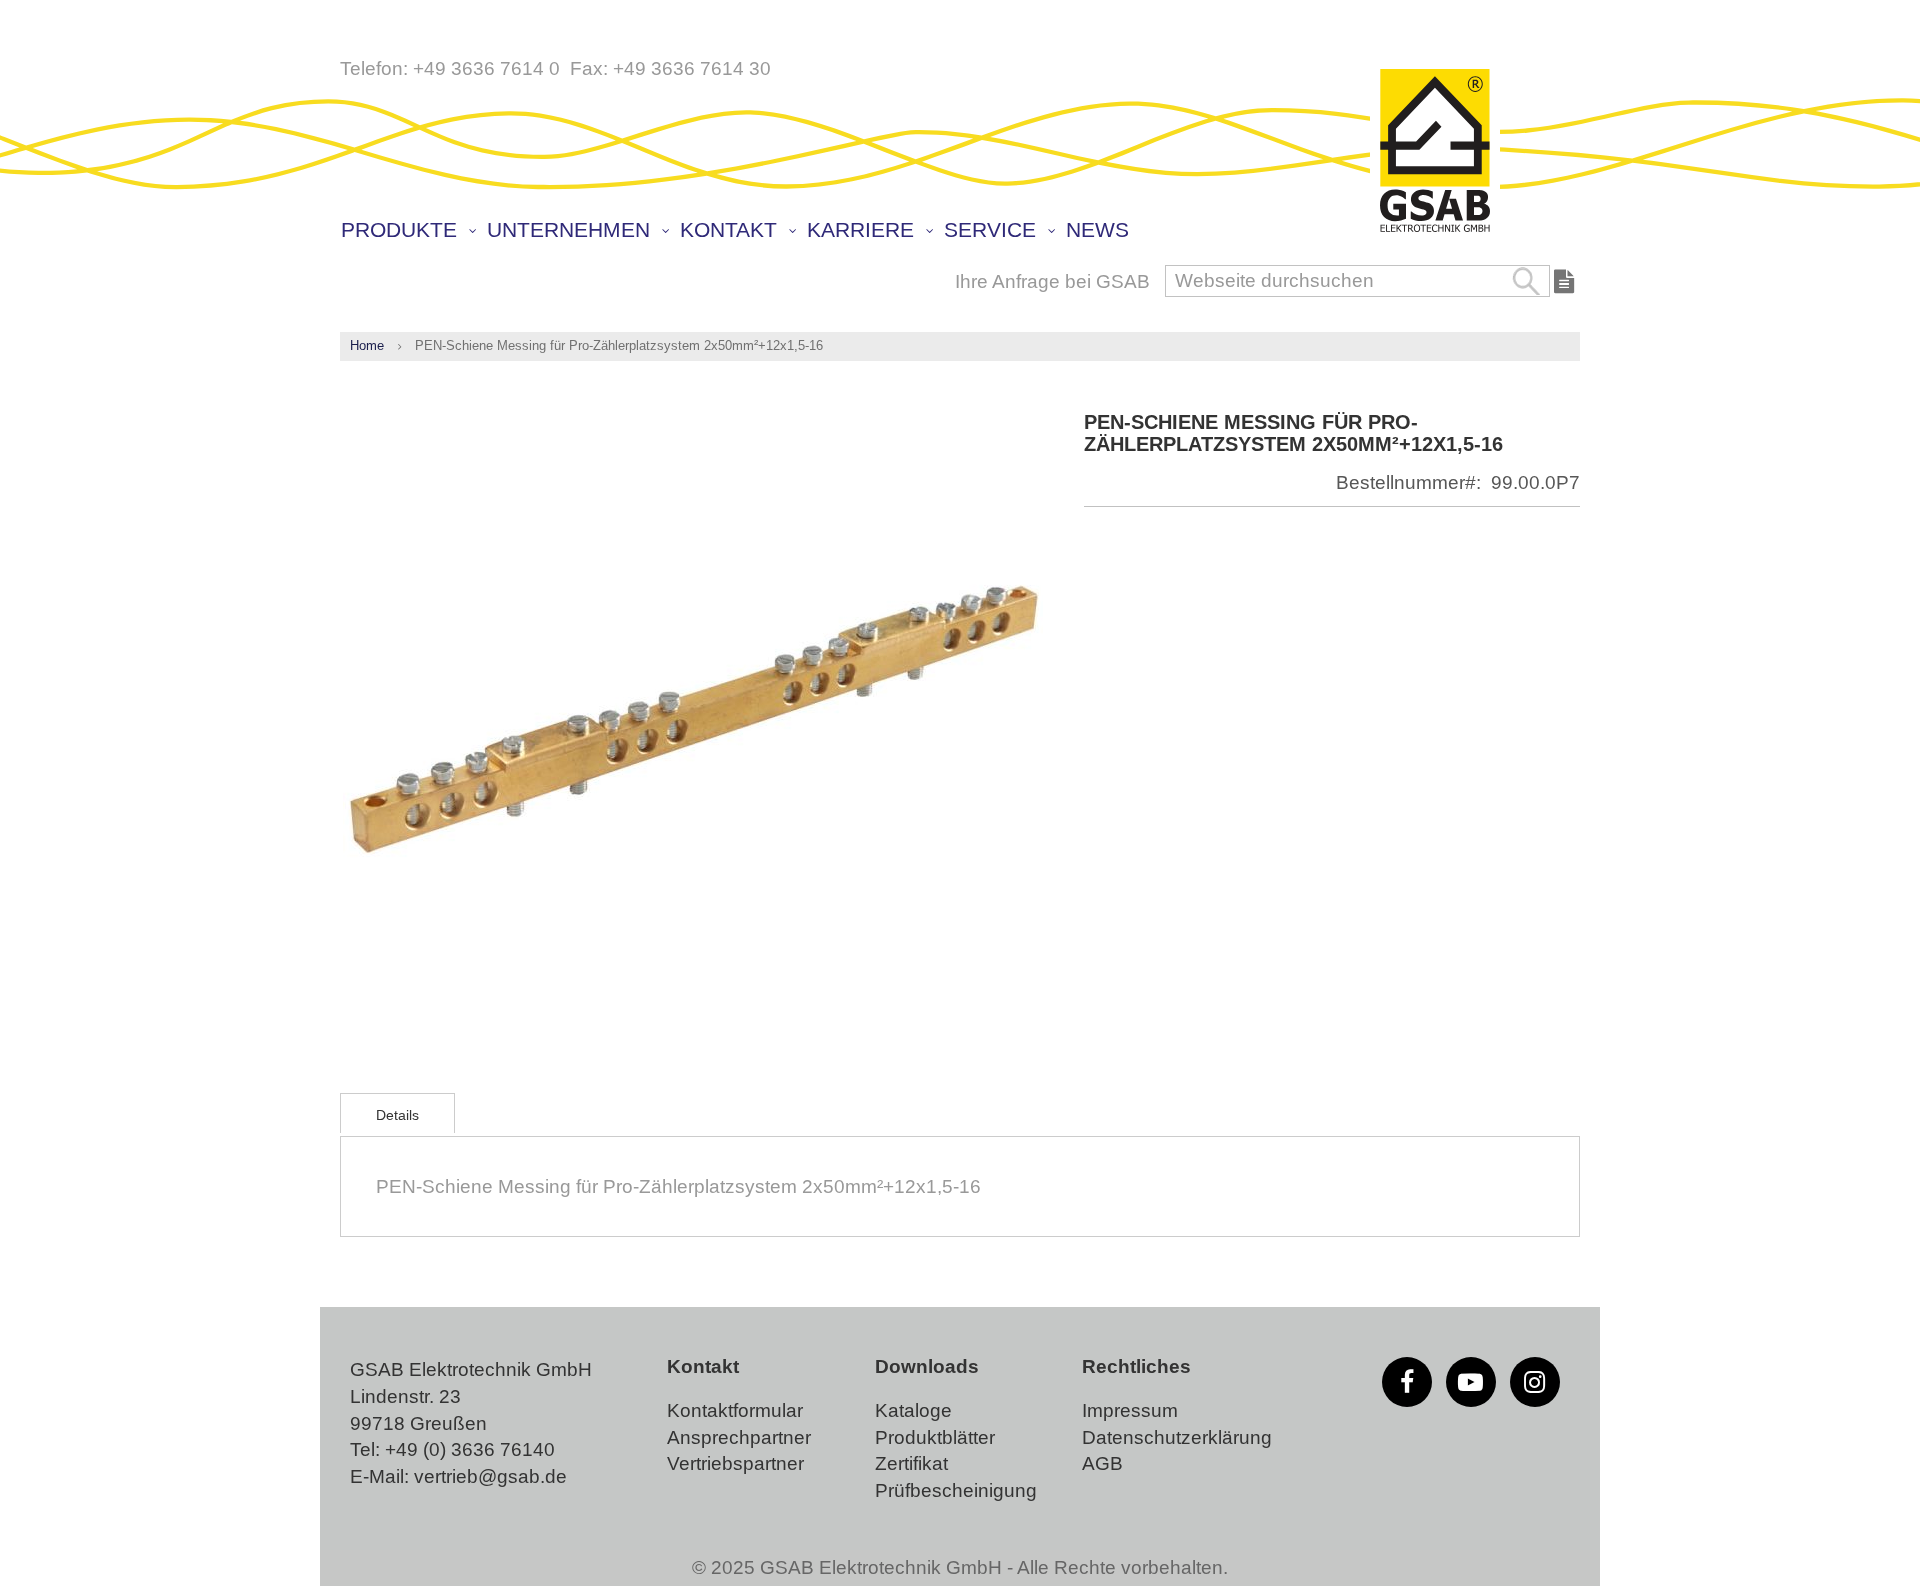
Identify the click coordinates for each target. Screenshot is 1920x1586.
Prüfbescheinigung (956, 1490)
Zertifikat (911, 1463)
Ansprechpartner (739, 1437)
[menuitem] (407, 230)
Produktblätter (935, 1437)
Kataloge (913, 1410)
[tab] (397, 1113)
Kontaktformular (735, 1410)
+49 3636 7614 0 (486, 68)
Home (367, 345)
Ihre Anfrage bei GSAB (1052, 281)
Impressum (1130, 1410)
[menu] (965, 232)
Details (397, 1115)
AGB (1102, 1463)
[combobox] (1357, 281)
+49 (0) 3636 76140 (470, 1449)
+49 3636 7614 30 (692, 68)
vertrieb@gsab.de (490, 1476)
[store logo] (1435, 152)
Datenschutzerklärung (1177, 1437)
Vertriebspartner (735, 1463)
